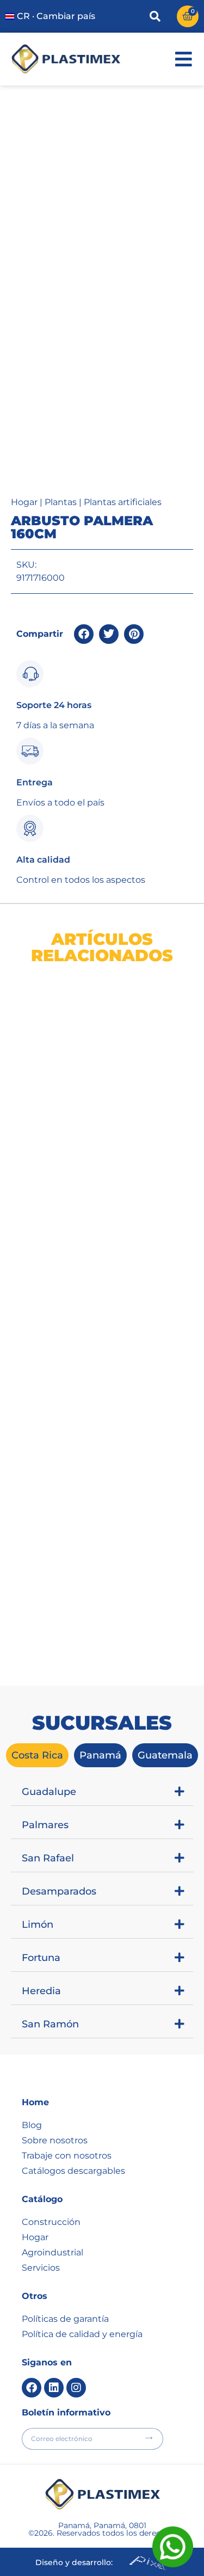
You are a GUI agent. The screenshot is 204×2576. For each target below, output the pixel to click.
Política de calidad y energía (82, 2334)
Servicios (41, 2268)
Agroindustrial (52, 2252)
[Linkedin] (54, 2388)
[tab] (37, 1755)
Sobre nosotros (55, 2140)
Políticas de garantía (65, 2319)
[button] (84, 634)
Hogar (24, 502)
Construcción (51, 2222)
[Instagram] (76, 2388)
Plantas (61, 502)
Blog (32, 2125)
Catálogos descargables (73, 2171)
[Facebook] (32, 2388)
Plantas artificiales (123, 502)
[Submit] (149, 2438)
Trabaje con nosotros (67, 2156)
